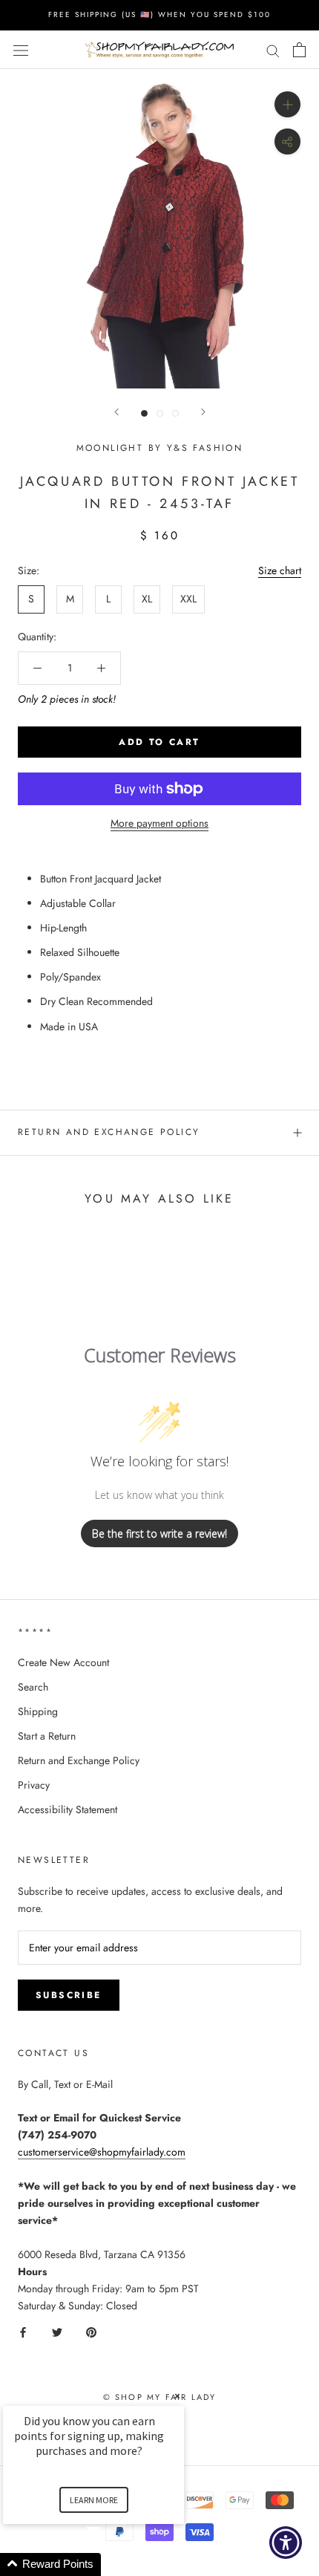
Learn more (94, 2500)
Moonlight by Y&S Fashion (160, 448)
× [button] (177, 2396)
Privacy (34, 1785)
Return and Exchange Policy (109, 1132)
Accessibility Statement (68, 1809)
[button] (111, 2564)
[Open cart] (299, 50)
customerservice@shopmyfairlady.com (102, 2152)
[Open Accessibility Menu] (286, 2543)
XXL (188, 599)
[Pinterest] (91, 2331)
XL (147, 599)
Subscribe (69, 1995)
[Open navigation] (21, 50)
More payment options (159, 823)
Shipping (38, 1711)
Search (33, 1687)
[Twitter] (57, 2331)
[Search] (273, 49)
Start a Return (47, 1736)
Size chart (280, 570)
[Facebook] (23, 2331)
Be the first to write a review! (159, 1533)
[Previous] (116, 412)
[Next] (203, 412)
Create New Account (63, 1662)
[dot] (144, 413)
